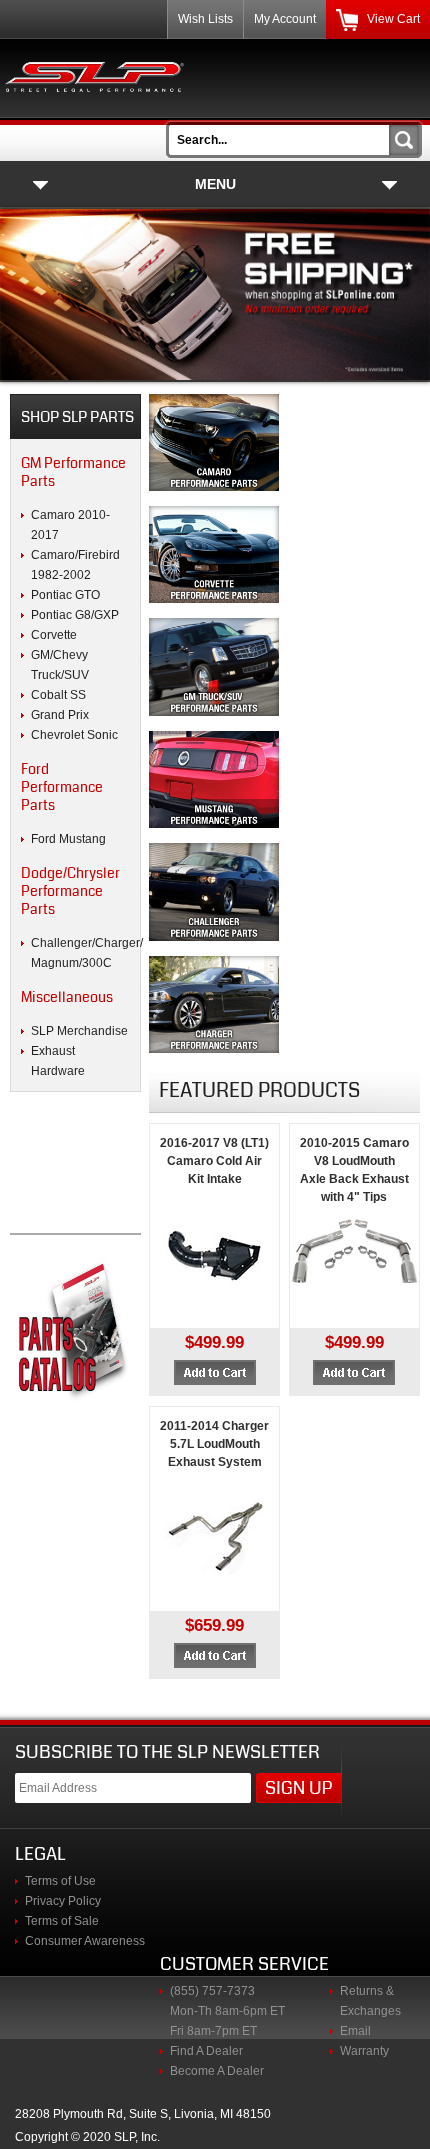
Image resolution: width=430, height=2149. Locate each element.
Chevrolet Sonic (74, 735)
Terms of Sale (62, 1921)
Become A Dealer (217, 2071)
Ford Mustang (68, 839)
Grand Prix (60, 715)
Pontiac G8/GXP (75, 615)
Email (355, 2031)
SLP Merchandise (79, 1031)
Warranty (364, 2051)
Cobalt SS (58, 695)
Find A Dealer (206, 2051)
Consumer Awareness (85, 1941)
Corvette (54, 635)
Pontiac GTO (65, 595)
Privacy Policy (63, 1901)
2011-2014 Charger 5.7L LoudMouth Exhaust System (214, 1444)
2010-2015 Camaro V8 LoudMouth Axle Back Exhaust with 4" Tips (354, 1170)
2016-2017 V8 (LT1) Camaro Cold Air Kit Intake (214, 1161)
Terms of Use (60, 1881)
